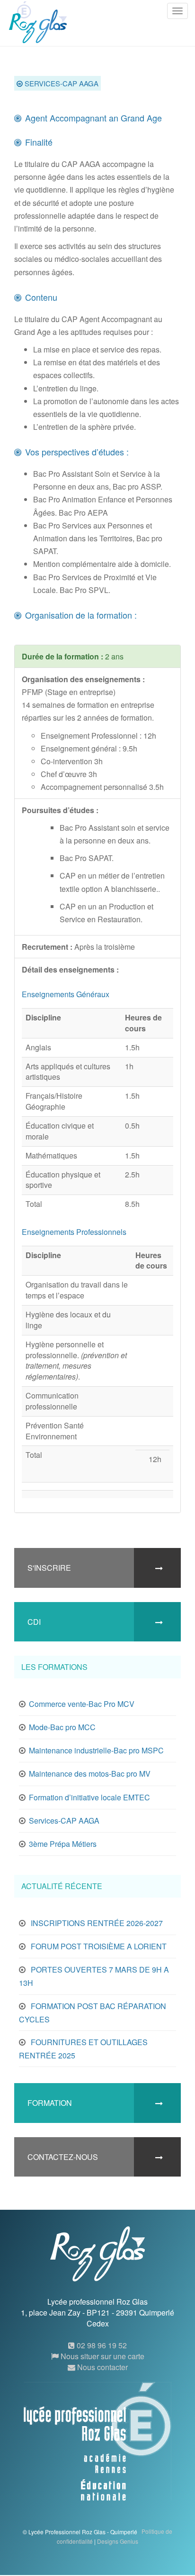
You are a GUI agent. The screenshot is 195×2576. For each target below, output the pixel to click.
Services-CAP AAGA (64, 1821)
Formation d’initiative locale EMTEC (89, 1797)
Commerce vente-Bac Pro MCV (82, 1704)
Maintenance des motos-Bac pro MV (90, 1774)
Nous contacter (102, 2367)
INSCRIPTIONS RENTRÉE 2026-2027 (97, 1923)
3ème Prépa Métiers (63, 1844)
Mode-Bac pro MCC (62, 1727)
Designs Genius (118, 2541)
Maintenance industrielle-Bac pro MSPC (96, 1750)
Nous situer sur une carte (102, 2356)
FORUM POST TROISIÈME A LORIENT (99, 1946)
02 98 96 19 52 (101, 2345)
